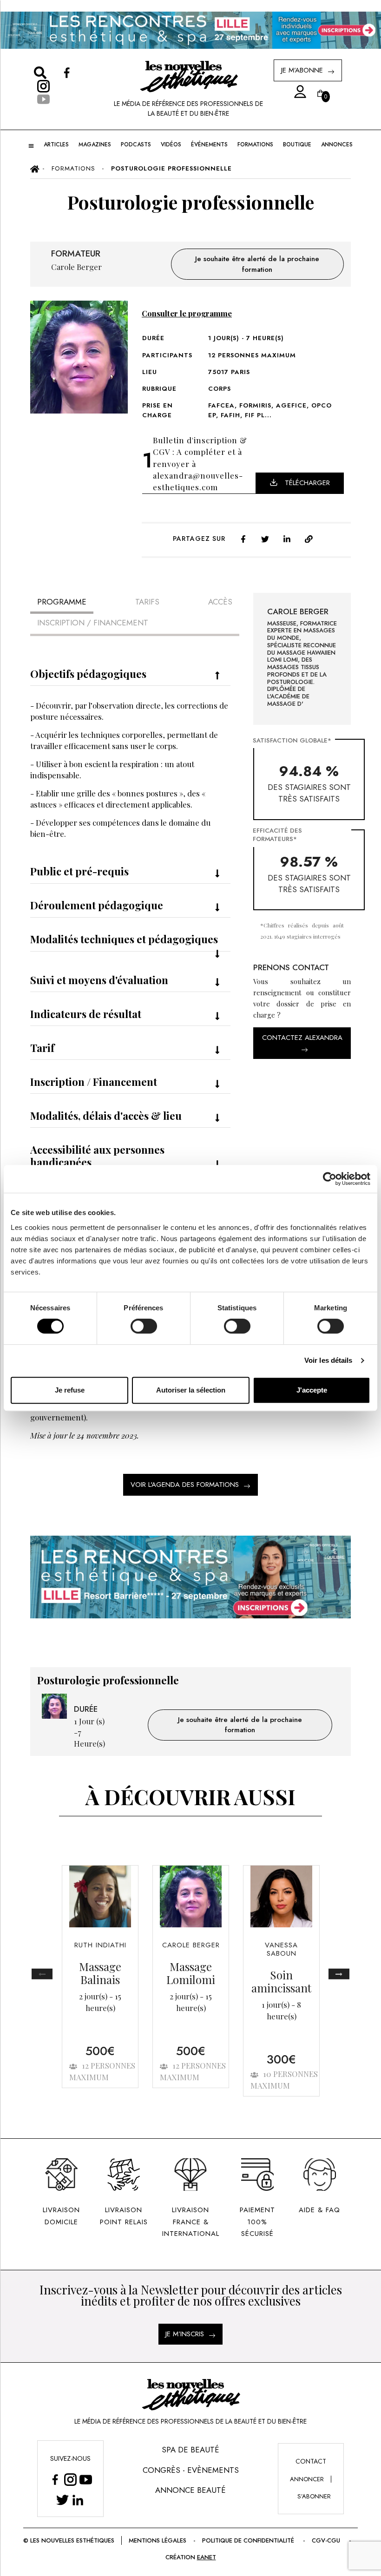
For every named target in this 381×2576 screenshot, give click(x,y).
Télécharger (307, 483)
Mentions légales (158, 2540)
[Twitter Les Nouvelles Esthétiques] (62, 2500)
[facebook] (243, 538)
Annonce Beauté (190, 2490)
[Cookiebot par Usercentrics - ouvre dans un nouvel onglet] (330, 1179)
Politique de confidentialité (248, 2540)
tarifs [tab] (147, 602)
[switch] (144, 1326)
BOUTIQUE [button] (297, 145)
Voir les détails (328, 1360)
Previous (42, 1974)
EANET (207, 2557)
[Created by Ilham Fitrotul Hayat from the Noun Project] (297, 92)
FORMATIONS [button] (255, 145)
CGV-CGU (326, 2540)
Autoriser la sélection (191, 1390)
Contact (311, 2461)
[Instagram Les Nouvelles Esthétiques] (70, 2480)
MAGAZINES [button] (95, 145)
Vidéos (171, 145)
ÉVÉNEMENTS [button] (209, 145)
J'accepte (312, 1390)
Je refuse (70, 1390)
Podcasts (136, 145)
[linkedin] (287, 538)
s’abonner (314, 2496)
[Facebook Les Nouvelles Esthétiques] (55, 2480)
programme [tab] (62, 602)
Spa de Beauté (190, 2450)
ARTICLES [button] (56, 145)
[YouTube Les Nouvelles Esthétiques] (86, 2480)
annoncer (307, 2479)
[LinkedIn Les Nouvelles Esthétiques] (78, 2500)
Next (339, 1974)
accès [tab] (220, 602)
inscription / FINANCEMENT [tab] (93, 623)
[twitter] (265, 538)
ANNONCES (337, 145)
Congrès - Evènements (191, 2470)
